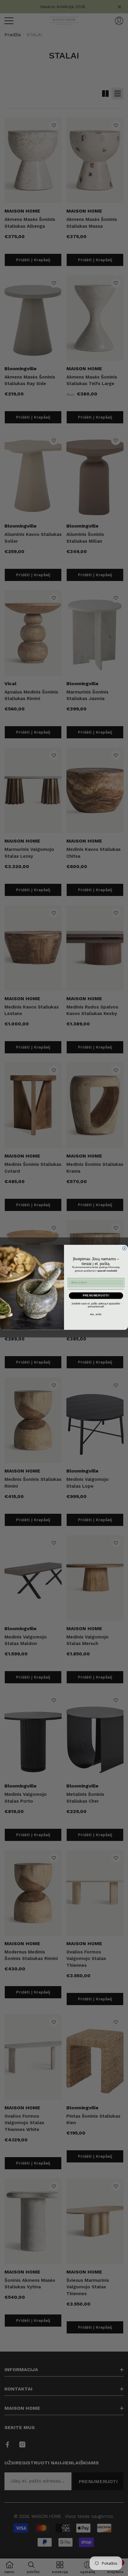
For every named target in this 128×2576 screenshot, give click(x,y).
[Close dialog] (124, 1248)
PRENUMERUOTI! (96, 1295)
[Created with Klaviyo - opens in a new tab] (64, 1331)
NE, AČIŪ (96, 1315)
